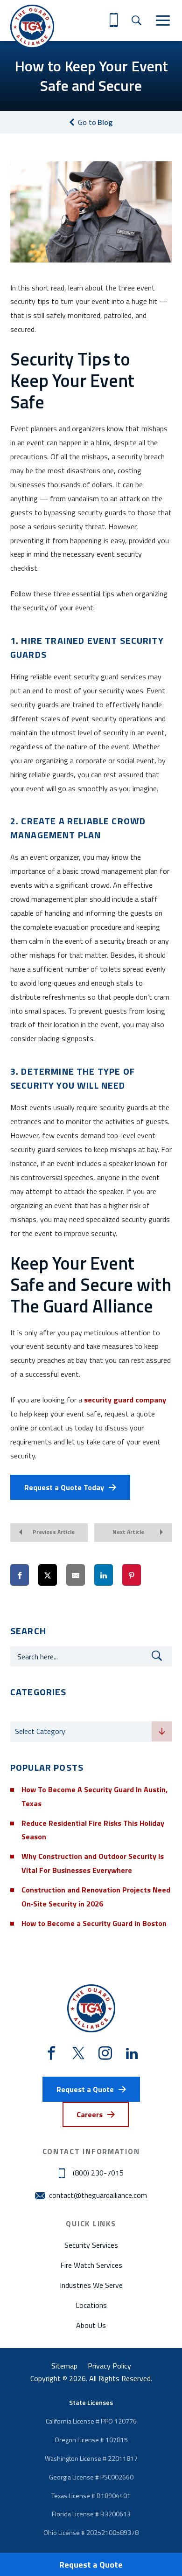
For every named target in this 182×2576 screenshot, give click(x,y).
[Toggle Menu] (163, 21)
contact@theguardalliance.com (98, 2195)
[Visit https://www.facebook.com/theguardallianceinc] (52, 2054)
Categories (29, 1713)
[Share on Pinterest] (132, 1575)
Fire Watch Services (91, 2265)
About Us (91, 2325)
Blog (95, 122)
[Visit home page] (32, 27)
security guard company (125, 1400)
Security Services (91, 2245)
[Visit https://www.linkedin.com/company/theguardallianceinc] (132, 2053)
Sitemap (64, 2366)
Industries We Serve (91, 2285)
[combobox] (91, 1732)
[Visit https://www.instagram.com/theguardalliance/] (105, 2054)
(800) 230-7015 (98, 2173)
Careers (90, 2114)
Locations (91, 2305)
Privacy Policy (109, 2366)
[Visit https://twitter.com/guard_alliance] (78, 2053)
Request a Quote (91, 2565)
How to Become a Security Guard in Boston (94, 1923)
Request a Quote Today (64, 1487)
